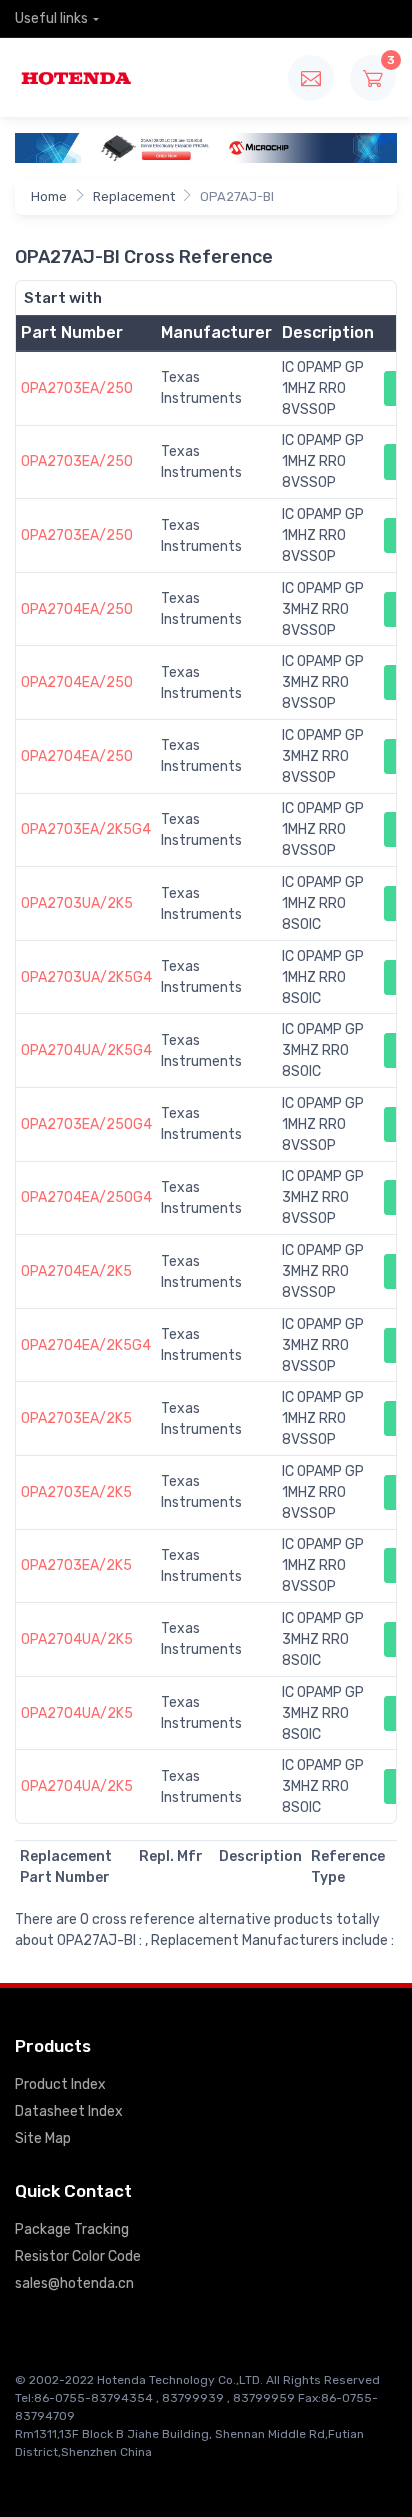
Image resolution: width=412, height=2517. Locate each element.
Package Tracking (72, 2229)
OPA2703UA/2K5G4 (86, 977)
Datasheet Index (69, 2111)
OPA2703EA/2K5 (76, 1418)
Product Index (60, 2084)
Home (49, 196)
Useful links (51, 18)
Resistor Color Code (78, 2256)
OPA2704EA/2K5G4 (86, 1345)
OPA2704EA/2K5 (76, 1271)
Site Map (43, 2138)
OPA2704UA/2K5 (77, 1639)
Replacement (134, 196)
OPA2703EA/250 (77, 388)
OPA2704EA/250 (77, 609)
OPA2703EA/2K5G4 (86, 829)
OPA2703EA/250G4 (86, 1124)
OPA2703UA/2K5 (77, 903)
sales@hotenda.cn (74, 2283)
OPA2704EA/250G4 (86, 1197)
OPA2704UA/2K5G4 (86, 1050)
